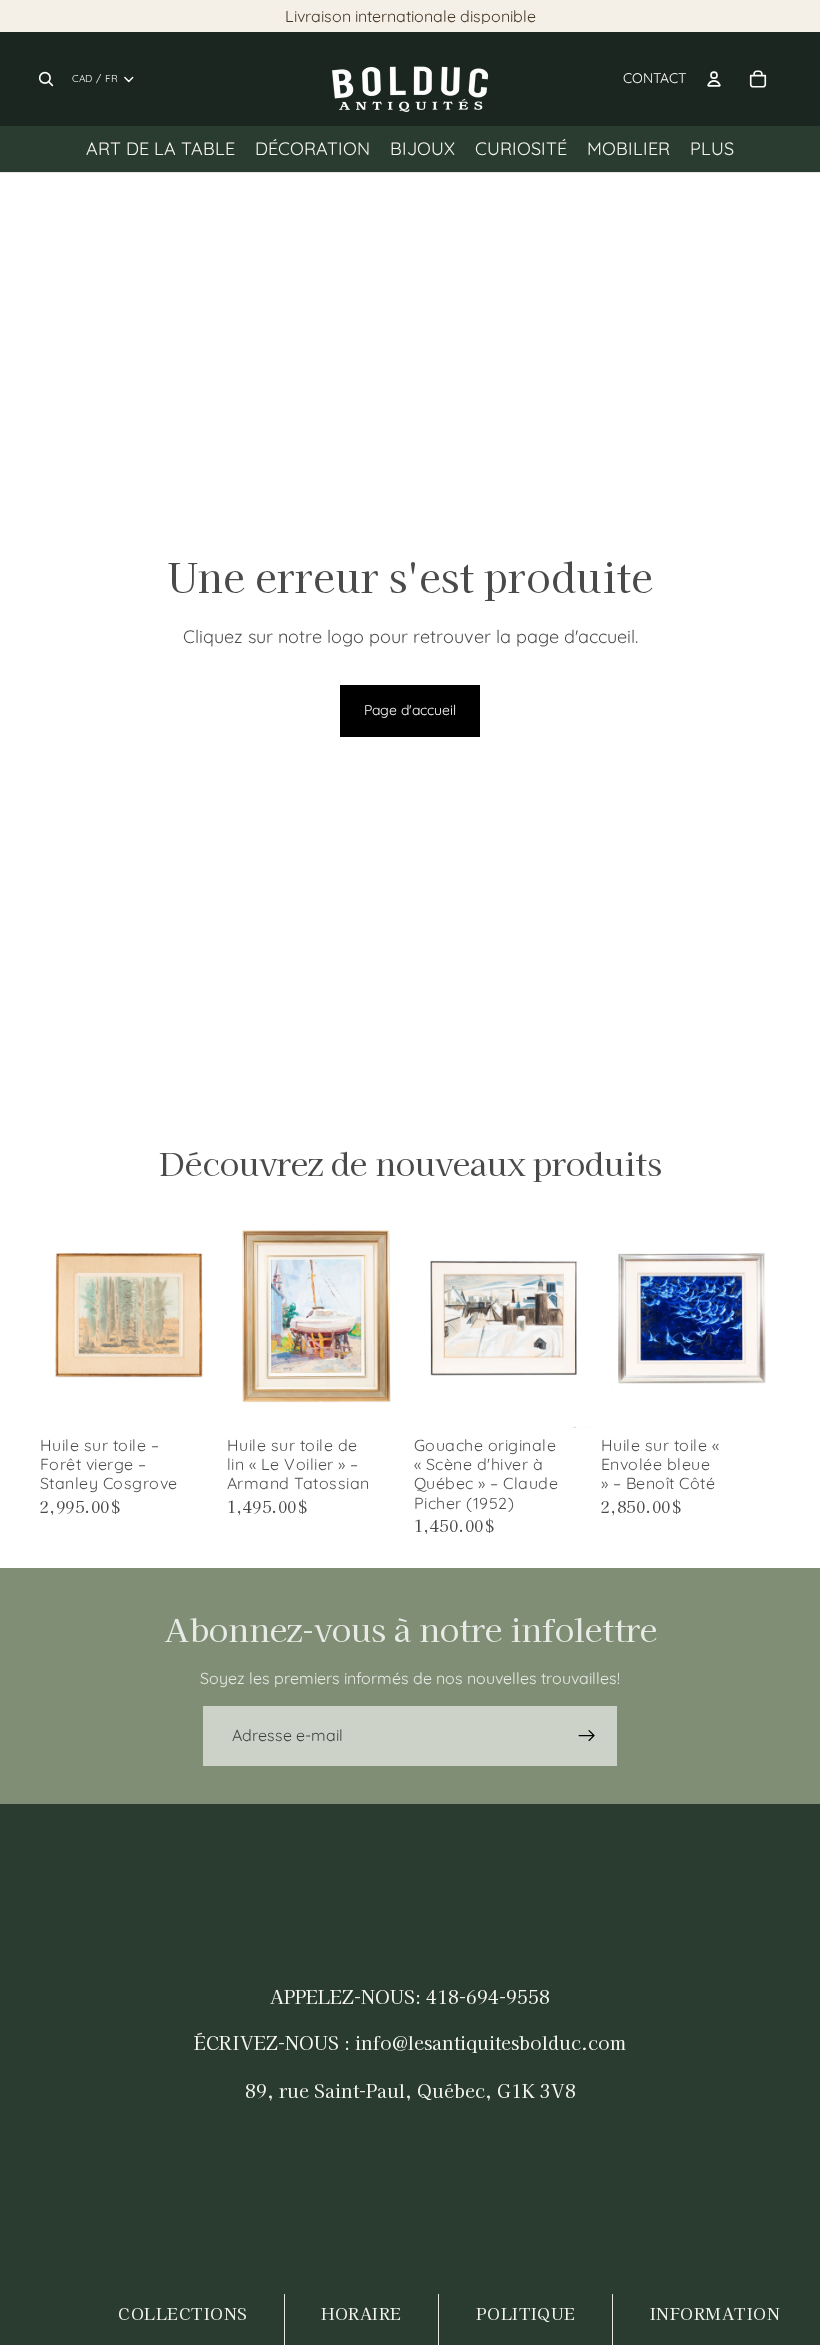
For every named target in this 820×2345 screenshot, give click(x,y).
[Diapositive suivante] (197, 1316)
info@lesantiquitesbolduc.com (490, 2042)
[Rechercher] (46, 79)
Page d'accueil (410, 710)
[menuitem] (712, 149)
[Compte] (714, 79)
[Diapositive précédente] (62, 1316)
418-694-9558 (488, 1996)
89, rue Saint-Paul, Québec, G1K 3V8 (410, 2090)
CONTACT (654, 78)
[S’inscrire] (587, 1736)
